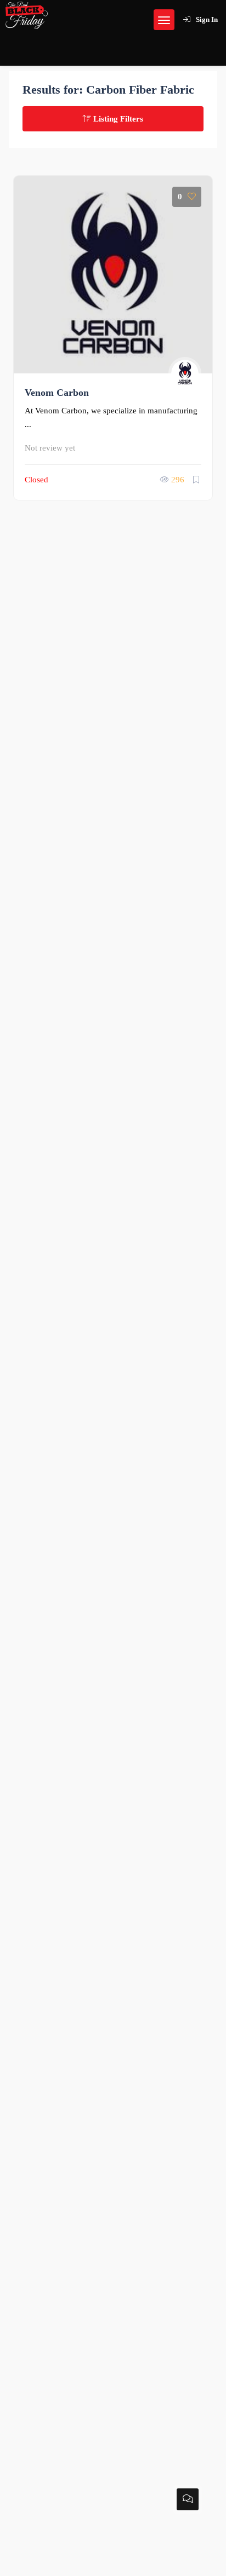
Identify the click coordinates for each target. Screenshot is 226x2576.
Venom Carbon (57, 393)
